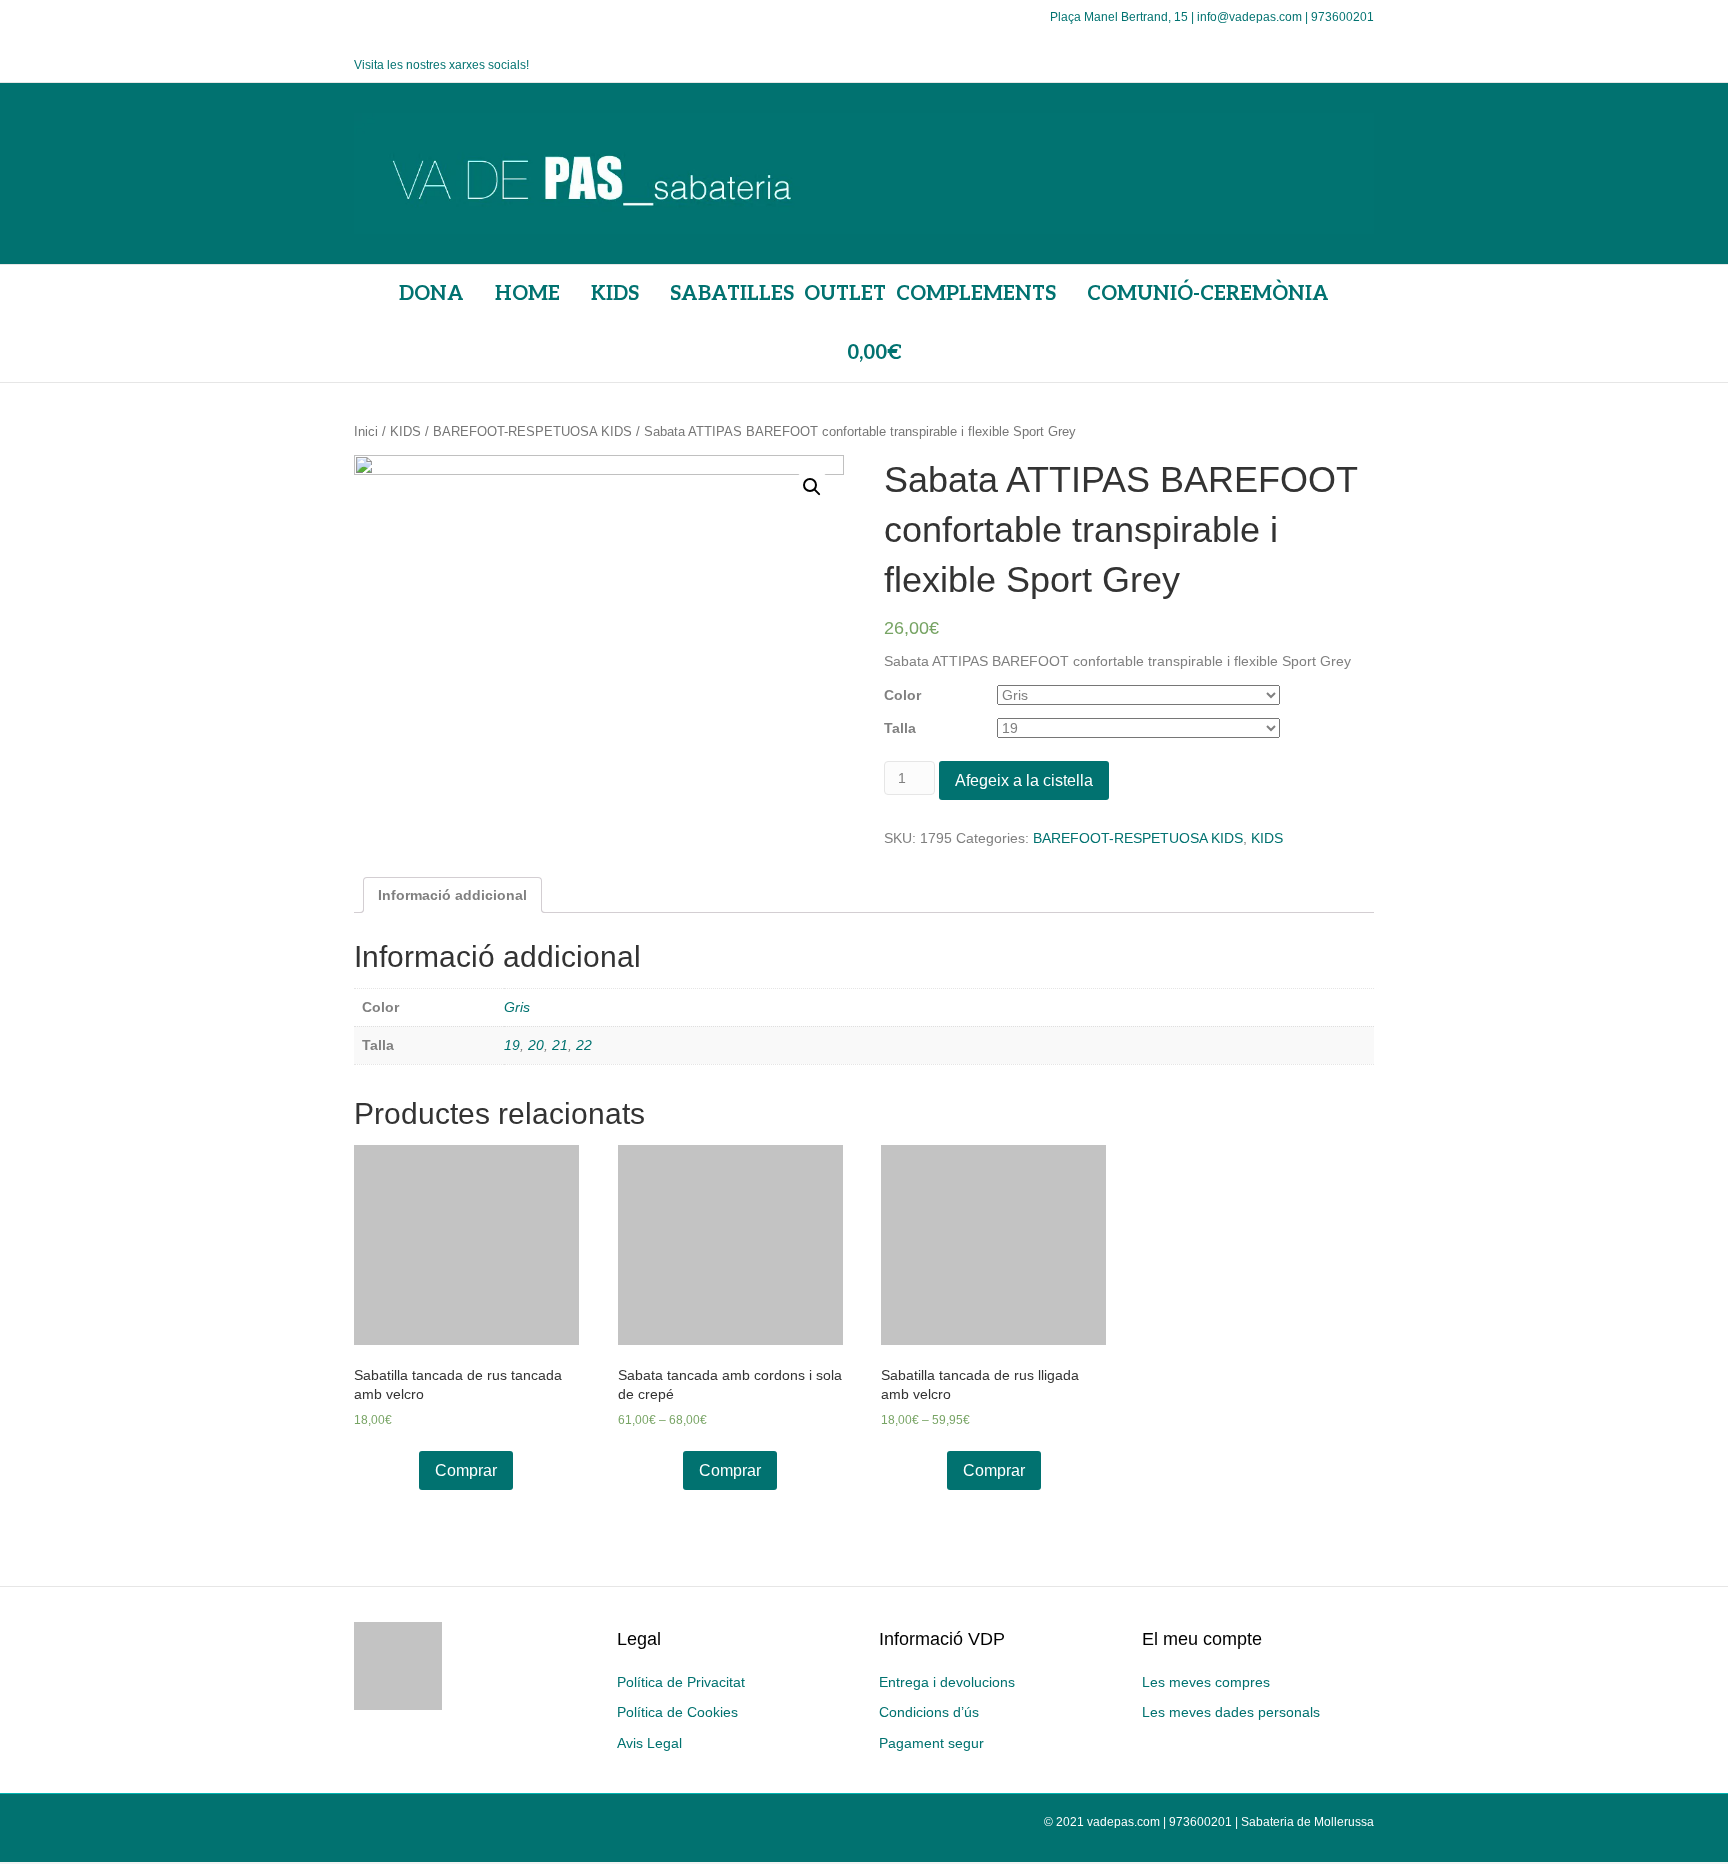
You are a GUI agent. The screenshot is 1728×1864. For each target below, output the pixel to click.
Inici (366, 431)
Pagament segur (931, 1743)
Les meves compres (1206, 1682)
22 (584, 1045)
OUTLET (845, 294)
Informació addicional (452, 895)
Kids (615, 294)
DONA (431, 294)
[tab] (452, 895)
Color (902, 695)
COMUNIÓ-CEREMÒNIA (1208, 294)
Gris (517, 1007)
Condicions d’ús (929, 1712)
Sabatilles (732, 294)
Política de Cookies (677, 1712)
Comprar (466, 1470)
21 (560, 1045)
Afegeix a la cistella (1024, 780)
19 (512, 1045)
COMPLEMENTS (976, 294)
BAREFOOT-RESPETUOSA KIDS (532, 431)
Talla (900, 728)
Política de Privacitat (681, 1682)
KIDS (405, 431)
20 (536, 1045)
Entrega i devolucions (947, 1682)
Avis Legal (649, 1743)
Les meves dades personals (1231, 1712)
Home (527, 294)
